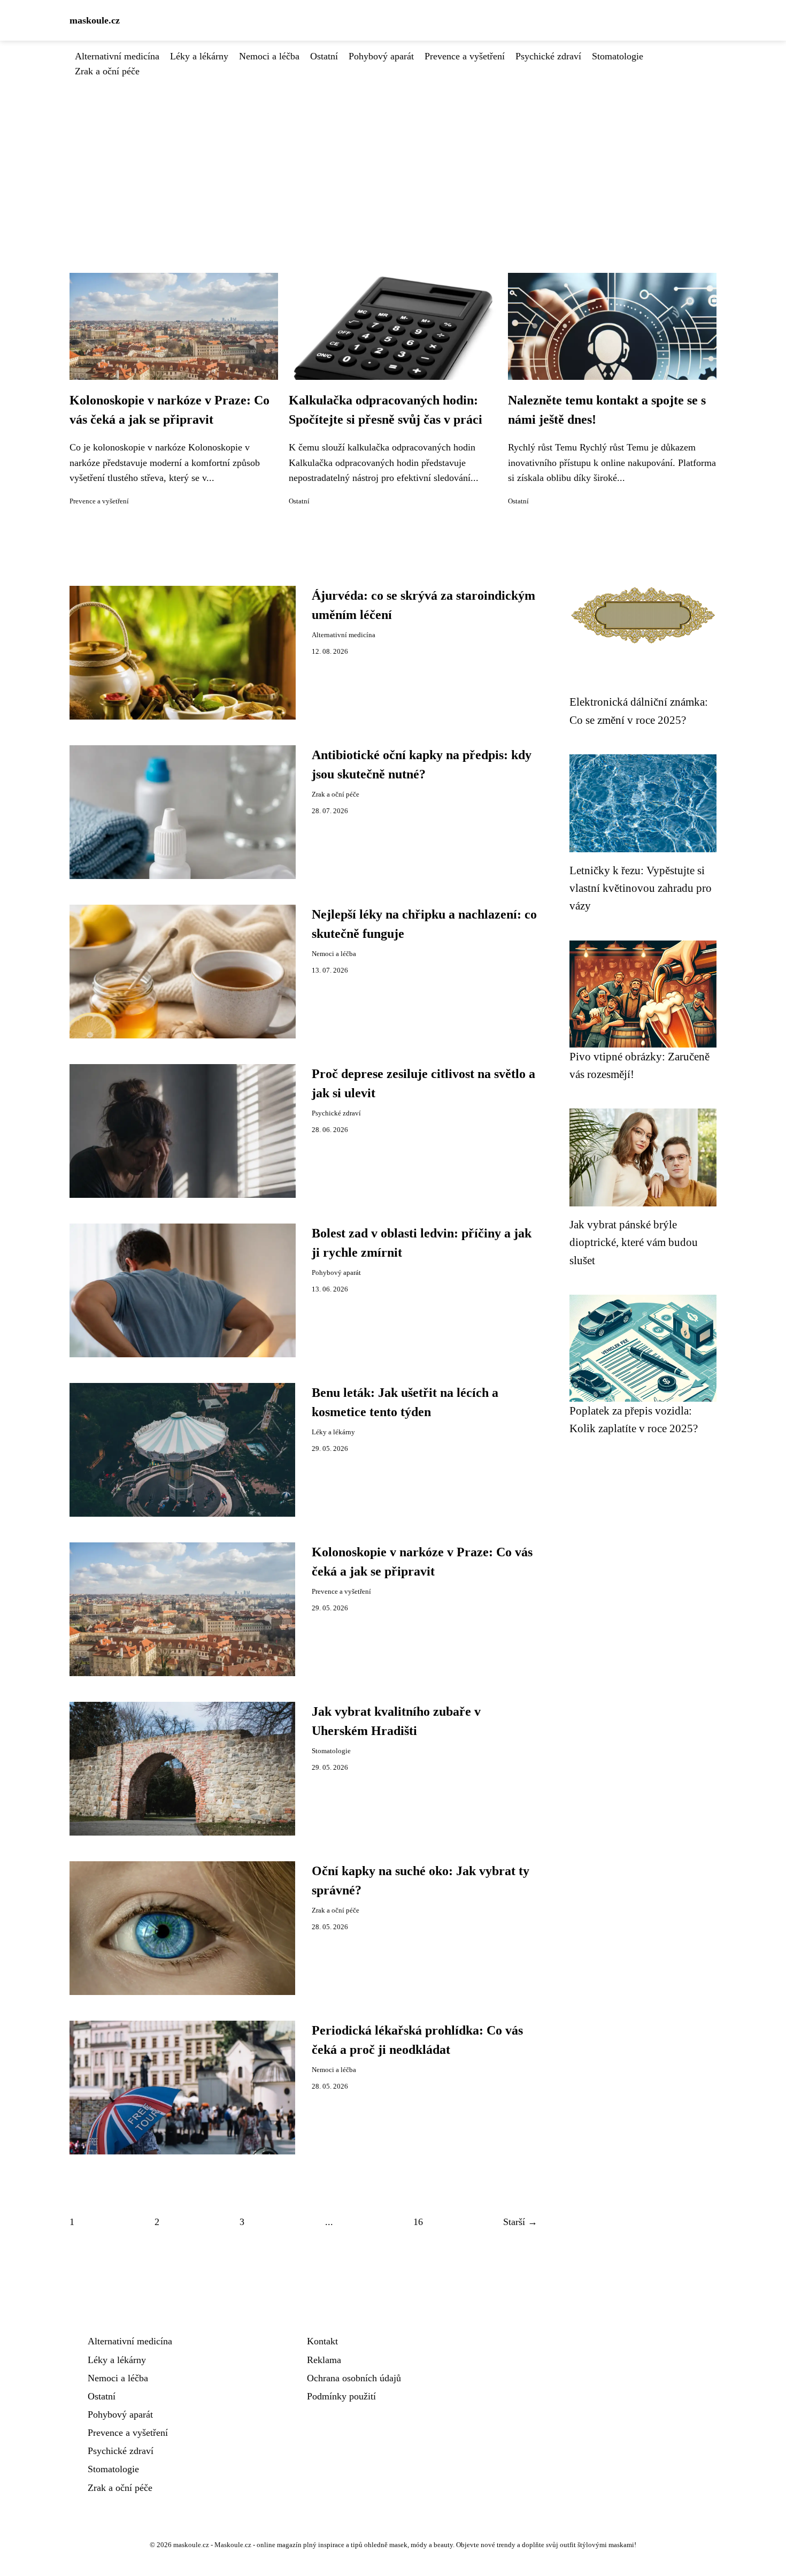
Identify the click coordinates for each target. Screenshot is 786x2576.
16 (418, 2222)
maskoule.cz (95, 20)
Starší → (520, 2222)
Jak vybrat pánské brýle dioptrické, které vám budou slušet (634, 1242)
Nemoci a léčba (269, 56)
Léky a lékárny (199, 56)
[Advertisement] (393, 159)
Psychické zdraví (548, 56)
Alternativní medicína (117, 56)
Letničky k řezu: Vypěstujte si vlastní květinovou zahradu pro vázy (641, 888)
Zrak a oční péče (107, 71)
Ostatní (324, 56)
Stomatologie (618, 56)
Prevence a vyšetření (465, 56)
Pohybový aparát (381, 56)
